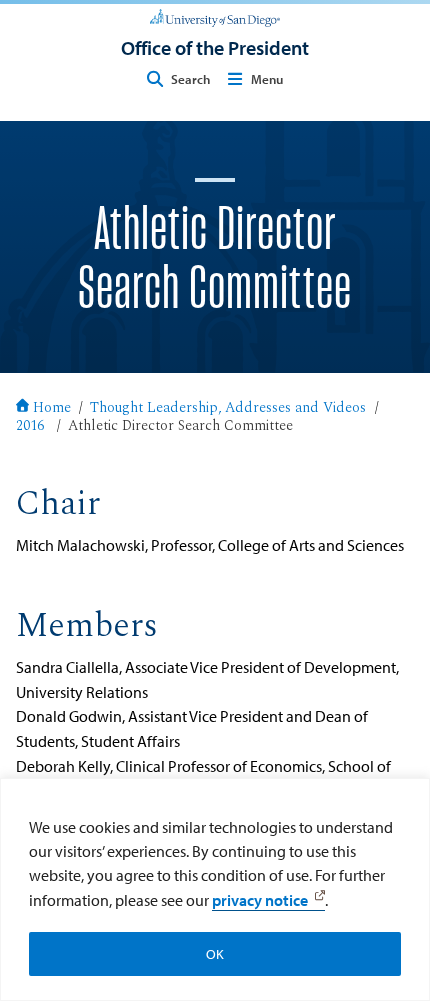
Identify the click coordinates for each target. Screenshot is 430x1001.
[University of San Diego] (215, 16)
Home (52, 409)
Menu (267, 79)
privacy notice (260, 900)
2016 (30, 427)
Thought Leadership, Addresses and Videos (228, 409)
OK (215, 954)
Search (190, 79)
